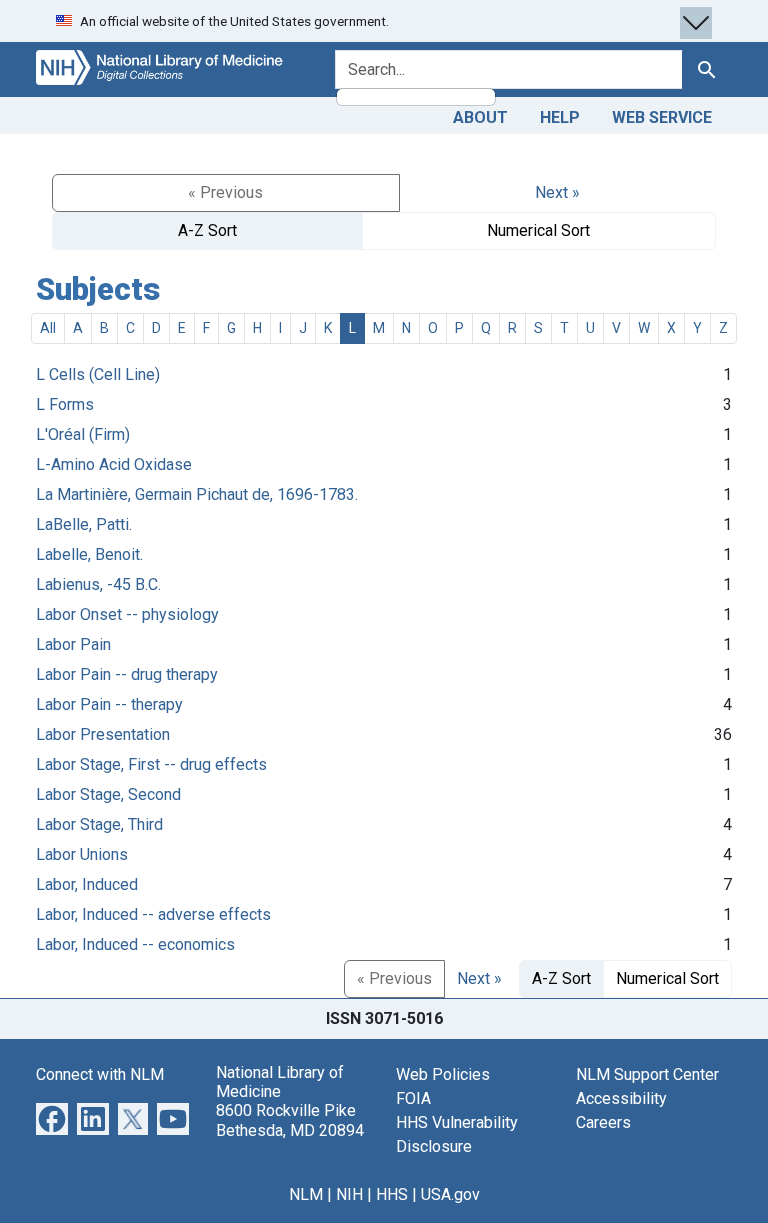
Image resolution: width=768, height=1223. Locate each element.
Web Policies (443, 1074)
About (480, 117)
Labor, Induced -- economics (135, 944)
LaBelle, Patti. (84, 524)
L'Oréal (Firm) (83, 434)
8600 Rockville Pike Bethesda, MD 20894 (290, 1120)
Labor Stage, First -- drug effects (151, 764)
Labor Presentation (103, 734)
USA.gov (450, 1194)
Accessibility (621, 1098)
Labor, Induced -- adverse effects (153, 914)
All (48, 328)
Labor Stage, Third (99, 824)
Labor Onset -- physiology (127, 614)
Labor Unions (82, 854)
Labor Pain (73, 644)
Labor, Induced (87, 884)
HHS (392, 1194)
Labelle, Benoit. (89, 554)
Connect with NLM (100, 1074)
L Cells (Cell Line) (98, 374)
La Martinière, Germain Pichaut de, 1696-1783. (197, 494)
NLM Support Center (647, 1074)
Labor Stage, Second (108, 794)
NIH (349, 1194)
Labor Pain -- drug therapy (127, 674)
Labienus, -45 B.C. (98, 584)
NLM (306, 1194)
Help (560, 117)
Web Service (662, 117)
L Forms (65, 404)
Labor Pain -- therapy (109, 704)
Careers (603, 1122)
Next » (557, 192)
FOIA (413, 1098)
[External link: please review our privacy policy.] (52, 1117)
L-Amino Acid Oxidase (114, 464)
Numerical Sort (538, 230)
